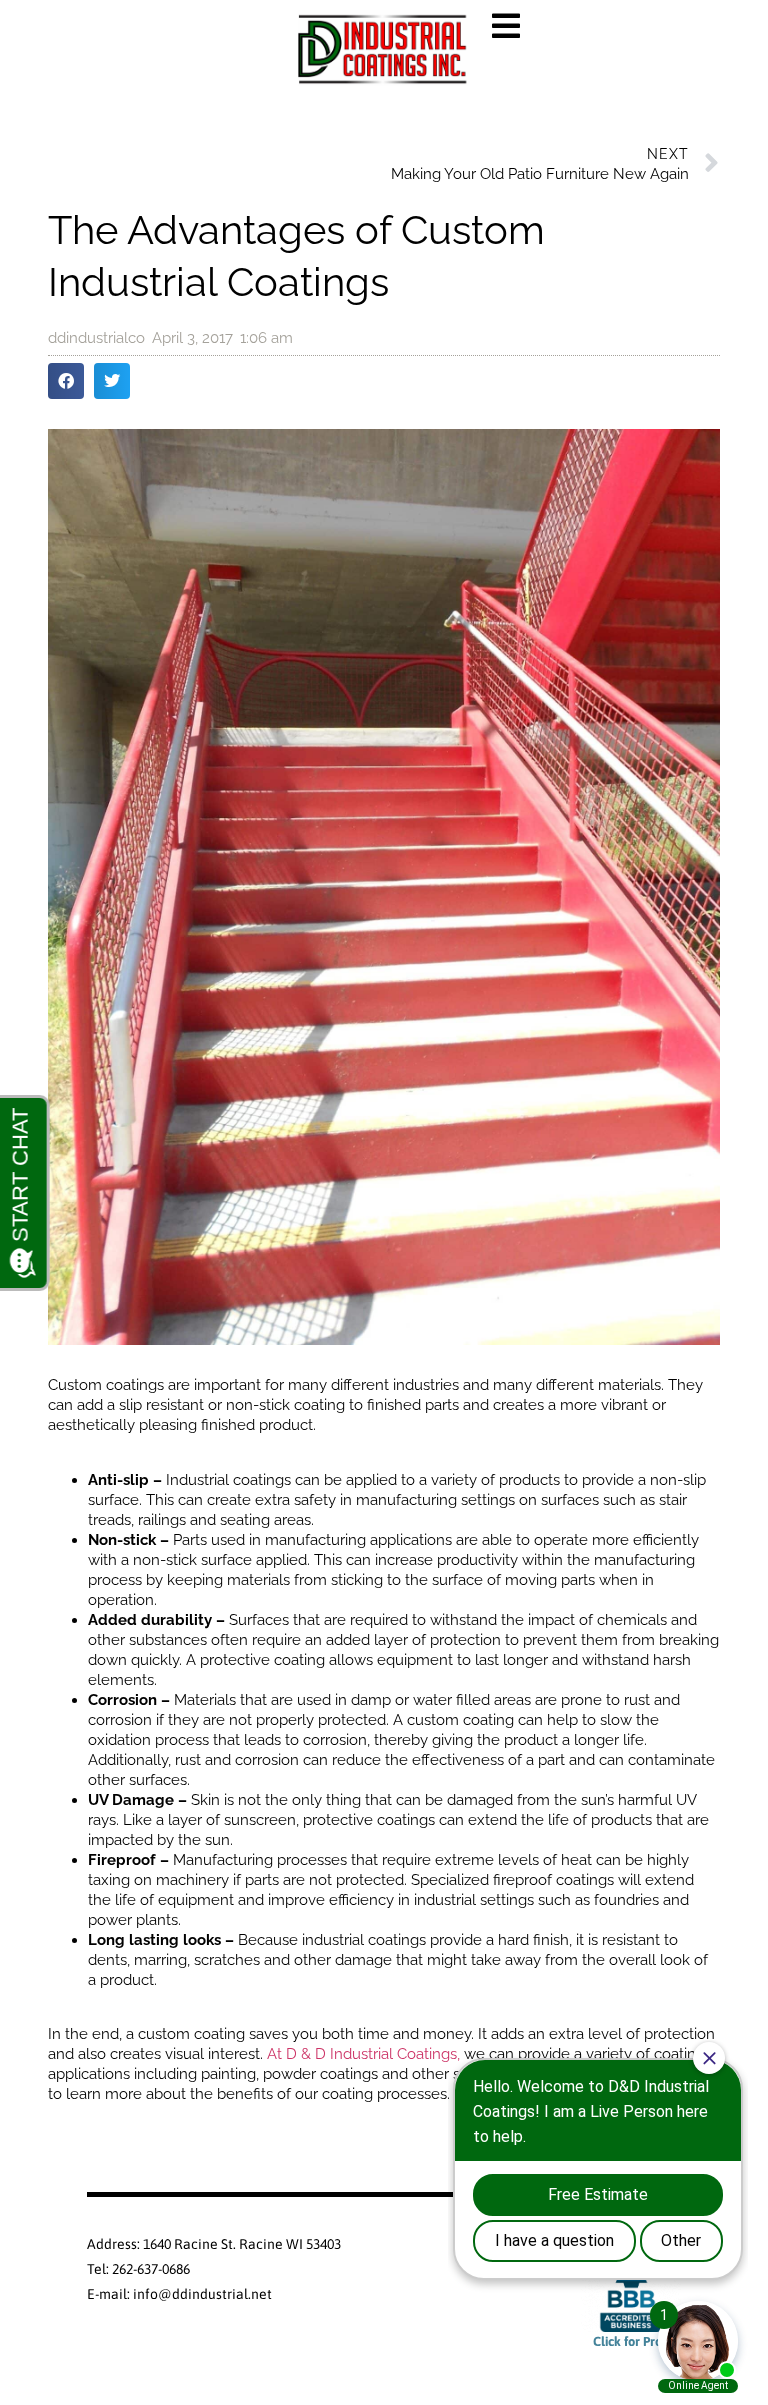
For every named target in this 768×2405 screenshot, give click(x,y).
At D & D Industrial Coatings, (363, 2054)
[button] (66, 381)
